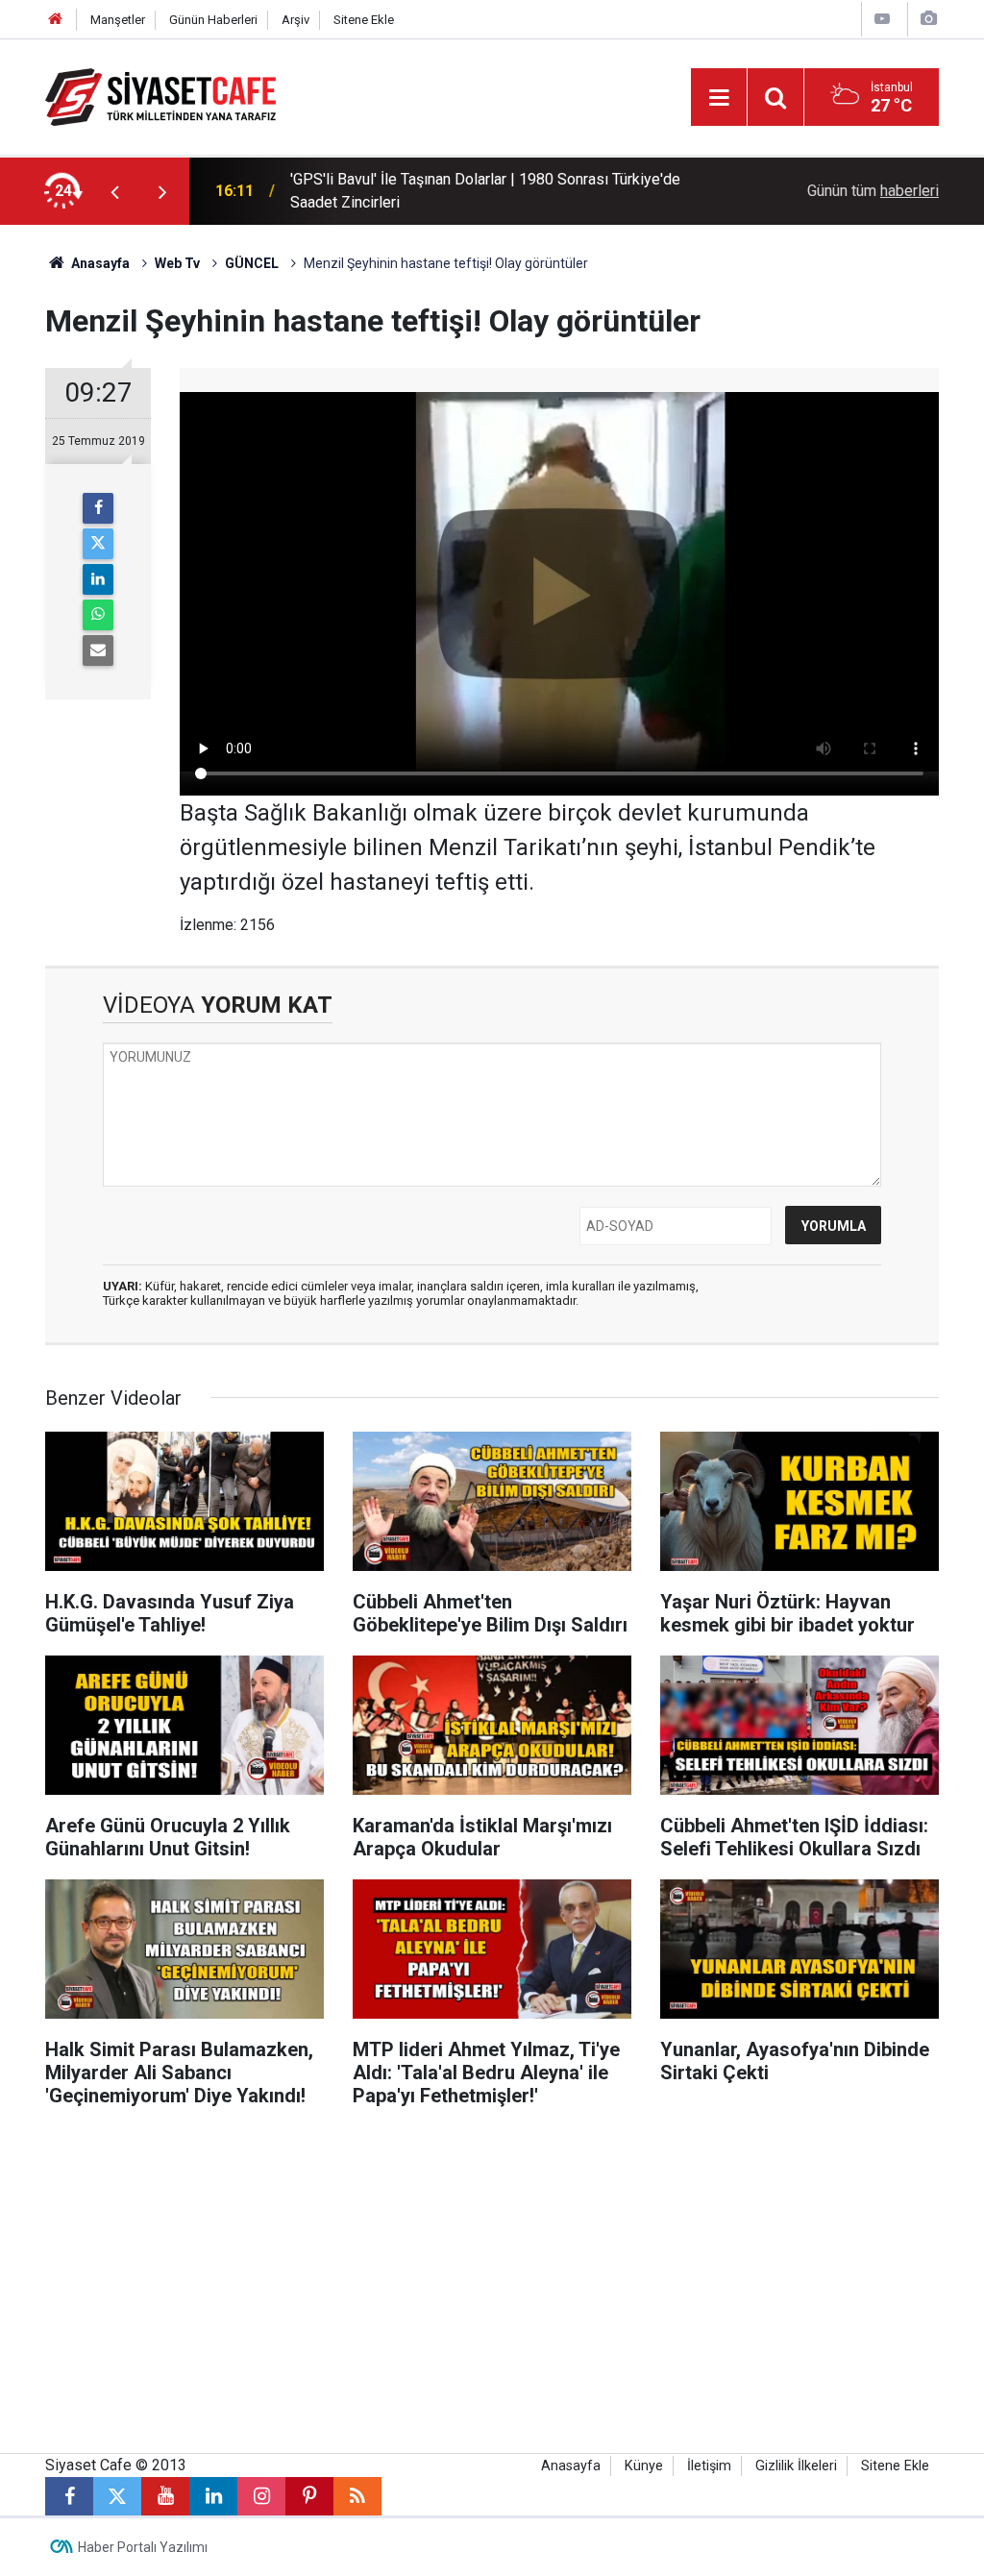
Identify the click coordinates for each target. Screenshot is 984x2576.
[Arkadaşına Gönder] (98, 650)
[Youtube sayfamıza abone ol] (165, 2496)
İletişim (709, 2466)
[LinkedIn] (98, 579)
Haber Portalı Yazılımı (143, 2547)
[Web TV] (882, 19)
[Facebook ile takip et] (69, 2496)
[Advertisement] (492, 2290)
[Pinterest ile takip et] (309, 2496)
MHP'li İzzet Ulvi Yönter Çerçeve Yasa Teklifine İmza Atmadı (492, 191)
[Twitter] (98, 544)
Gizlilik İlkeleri (796, 2466)
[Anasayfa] (56, 20)
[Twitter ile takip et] (117, 2496)
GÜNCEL (252, 263)
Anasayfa (99, 263)
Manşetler (118, 20)
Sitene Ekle (364, 20)
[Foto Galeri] (928, 19)
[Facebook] (98, 508)
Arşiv (295, 20)
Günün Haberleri (213, 20)
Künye (644, 2466)
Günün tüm (873, 191)
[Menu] (719, 98)
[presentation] (114, 191)
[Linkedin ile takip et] (213, 2496)
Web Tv (177, 263)
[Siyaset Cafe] (160, 96)
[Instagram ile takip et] (261, 2496)
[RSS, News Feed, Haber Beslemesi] (357, 2496)
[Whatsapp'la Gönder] (98, 615)
